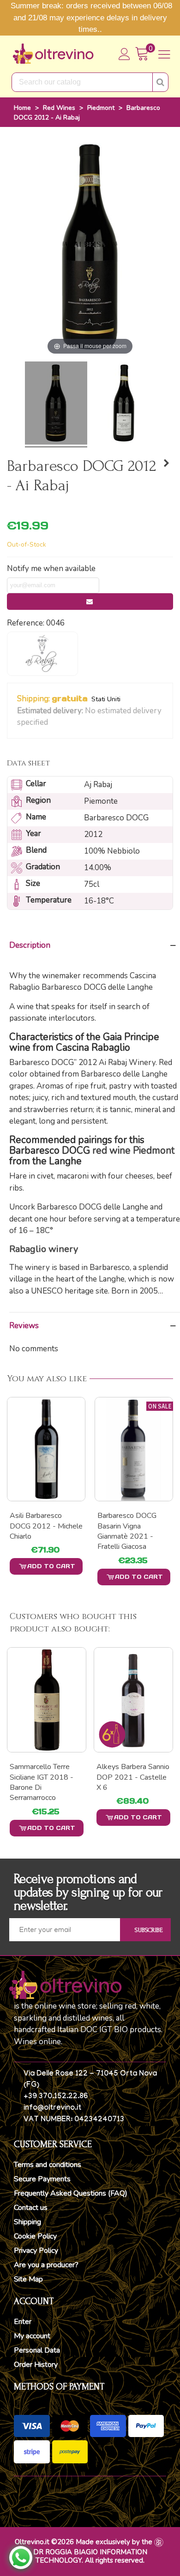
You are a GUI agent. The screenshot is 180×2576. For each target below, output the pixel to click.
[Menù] (164, 54)
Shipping (27, 2222)
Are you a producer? (46, 2265)
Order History (36, 2365)
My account (32, 2336)
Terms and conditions (48, 2165)
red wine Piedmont (133, 1150)
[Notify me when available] (90, 602)
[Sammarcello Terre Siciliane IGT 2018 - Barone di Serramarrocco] (47, 1700)
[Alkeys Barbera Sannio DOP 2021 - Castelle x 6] (133, 1700)
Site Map (28, 2279)
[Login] (125, 54)
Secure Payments (42, 2179)
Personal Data (37, 2350)
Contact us (31, 2208)
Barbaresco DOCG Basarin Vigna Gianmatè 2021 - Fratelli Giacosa (39, 1531)
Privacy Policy (36, 2251)
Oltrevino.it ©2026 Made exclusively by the (84, 2542)
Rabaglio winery (44, 1249)
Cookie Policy (35, 2236)
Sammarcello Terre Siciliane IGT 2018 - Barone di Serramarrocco (42, 1782)
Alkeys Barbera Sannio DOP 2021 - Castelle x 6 (133, 1777)
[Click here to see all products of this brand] (42, 654)
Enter (23, 2322)
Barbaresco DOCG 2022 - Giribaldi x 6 (129, 1521)
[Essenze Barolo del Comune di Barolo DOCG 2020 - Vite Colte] (166, 463)
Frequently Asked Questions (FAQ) (71, 2193)
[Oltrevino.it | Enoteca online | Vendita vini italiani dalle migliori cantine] (53, 54)
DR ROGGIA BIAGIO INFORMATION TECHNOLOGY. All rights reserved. (90, 2556)
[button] (54, 723)
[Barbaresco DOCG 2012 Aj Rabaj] (56, 404)
